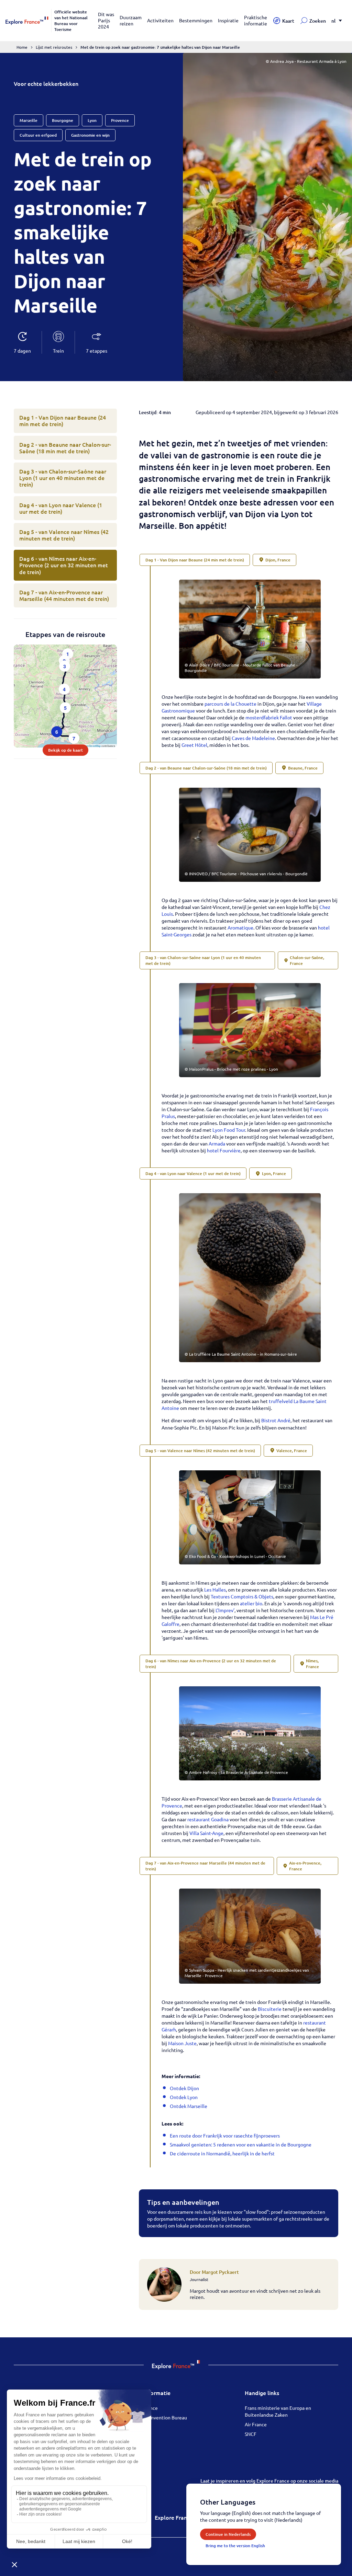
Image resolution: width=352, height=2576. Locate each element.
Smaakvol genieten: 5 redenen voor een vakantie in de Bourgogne (241, 2144)
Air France (256, 2424)
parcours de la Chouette (230, 704)
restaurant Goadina (208, 1819)
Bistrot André (276, 1420)
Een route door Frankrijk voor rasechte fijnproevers (225, 2135)
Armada (217, 1143)
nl (333, 21)
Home (22, 47)
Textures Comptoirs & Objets (242, 1596)
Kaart (288, 21)
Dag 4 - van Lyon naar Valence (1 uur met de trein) (61, 508)
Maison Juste (182, 2043)
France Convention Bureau (158, 2417)
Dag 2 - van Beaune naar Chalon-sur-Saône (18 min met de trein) (65, 448)
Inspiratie (228, 20)
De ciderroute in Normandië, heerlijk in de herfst (222, 2153)
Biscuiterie (270, 2009)
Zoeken (318, 21)
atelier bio (251, 1603)
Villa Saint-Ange (206, 1833)
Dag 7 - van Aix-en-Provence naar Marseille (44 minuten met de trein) (64, 595)
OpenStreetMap (92, 746)
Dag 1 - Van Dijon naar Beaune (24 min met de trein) (63, 420)
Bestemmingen (196, 20)
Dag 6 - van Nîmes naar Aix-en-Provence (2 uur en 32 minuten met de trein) (64, 565)
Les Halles (215, 1589)
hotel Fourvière (224, 1150)
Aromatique (240, 927)
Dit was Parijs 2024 (106, 20)
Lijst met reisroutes (54, 47)
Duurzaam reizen (131, 20)
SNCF (251, 2434)
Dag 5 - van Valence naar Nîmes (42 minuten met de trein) (64, 535)
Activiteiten (160, 20)
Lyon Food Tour (229, 1130)
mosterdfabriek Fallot (269, 717)
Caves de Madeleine (253, 738)
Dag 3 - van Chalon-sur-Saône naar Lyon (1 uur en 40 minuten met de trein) (63, 478)
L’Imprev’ (225, 1610)
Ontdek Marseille (189, 2106)
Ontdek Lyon (184, 2097)
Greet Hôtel (194, 745)
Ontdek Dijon (184, 2088)
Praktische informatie (256, 20)
